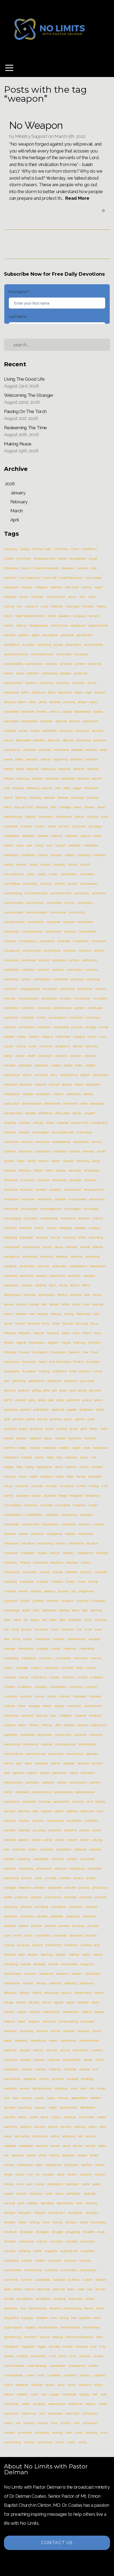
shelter (82, 2155)
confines (58, 970)
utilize (8, 2385)
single (8, 2174)
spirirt (49, 2194)
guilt (84, 1429)
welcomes (11, 2413)
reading (74, 1955)
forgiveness (37, 1343)
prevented (95, 1868)
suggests (51, 2251)
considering (49, 998)
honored (97, 1467)
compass (70, 931)
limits (88, 1620)
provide (64, 1926)
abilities (23, 635)
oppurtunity (63, 1735)
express (27, 1285)
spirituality (73, 2194)
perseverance (64, 1792)
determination (32, 1104)
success (10, 2251)
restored (27, 2069)
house (8, 1486)
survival (26, 2280)
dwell (96, 1161)
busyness (79, 826)
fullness (85, 1371)
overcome (96, 1735)
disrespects (81, 1142)
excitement (27, 1266)
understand (58, 2366)
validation (22, 2385)
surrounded (69, 2270)
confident (28, 970)
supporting (11, 2260)
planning (24, 1811)
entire (82, 1237)
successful (87, 2241)
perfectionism (13, 1782)
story (79, 2203)
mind (79, 1668)
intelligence (85, 1553)
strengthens (57, 2213)
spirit (21, 2203)
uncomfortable (14, 2366)
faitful (86, 1285)
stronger (71, 2222)
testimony (11, 2308)
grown (68, 1419)
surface (40, 2260)
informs (61, 1543)
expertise (74, 1276)
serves (55, 2146)
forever (9, 1343)
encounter (11, 1209)
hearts (39, 1457)
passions (83, 1763)
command (99, 893)
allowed (100, 692)
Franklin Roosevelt (46, 568)
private (91, 1878)
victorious (85, 2385)
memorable (63, 1658)
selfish (55, 2136)
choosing (59, 865)
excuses (43, 1266)
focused (68, 1323)
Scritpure (79, 616)
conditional (28, 960)
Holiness (56, 587)
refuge (9, 2002)
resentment (80, 2050)
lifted (53, 1620)
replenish (10, 2050)
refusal (21, 2002)
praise (48, 1840)
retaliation (30, 2079)
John (82, 597)
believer (79, 769)
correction (44, 1027)
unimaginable (13, 2375)
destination (43, 1094)
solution (100, 2174)
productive (100, 1888)
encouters (31, 1218)
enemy (39, 1228)
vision (34, 2394)
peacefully (60, 1773)
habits (94, 1429)
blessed (49, 798)
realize (98, 1955)
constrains (28, 1008)
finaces (20, 1323)
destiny (59, 1094)
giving (82, 1390)
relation (86, 2012)
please (59, 1811)
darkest (78, 1046)
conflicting (11, 979)
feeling (69, 1314)
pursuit (37, 1945)
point (100, 1811)
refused (34, 2002)
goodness (73, 1400)
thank (100, 2308)
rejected (83, 2002)
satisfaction (88, 2107)
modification (58, 1687)
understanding (37, 2366)
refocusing (51, 1993)
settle (102, 2146)
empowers (11, 1199)
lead (85, 1610)
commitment (35, 903)
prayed (60, 1840)
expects (41, 1276)
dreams (43, 1161)
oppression (45, 1735)
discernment (80, 1123)
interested (30, 1572)
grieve (30, 1419)
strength (10, 2222)
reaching (47, 1955)
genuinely (87, 1381)
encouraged (29, 1209)
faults (76, 1304)
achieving (95, 664)
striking (34, 2222)
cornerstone (27, 1027)
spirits (59, 2194)
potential (24, 1830)
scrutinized (86, 2117)
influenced (86, 1534)
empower (28, 1199)
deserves (26, 1084)
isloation (36, 1591)
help (19, 1467)
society (72, 2174)
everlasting (30, 1257)
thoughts (27, 2318)
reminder (10, 2031)
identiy (9, 1496)
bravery (89, 807)
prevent (27, 1878)
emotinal (90, 1180)
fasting (34, 1304)
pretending (77, 1868)
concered (70, 951)
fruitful (78, 1362)
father (66, 1304)
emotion (41, 1190)
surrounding (88, 2270)
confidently (12, 970)
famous (22, 1304)
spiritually (90, 2194)
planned (10, 1811)
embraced (11, 1180)
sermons (42, 2146)
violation (22, 2394)
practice (23, 1840)
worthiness (45, 2442)
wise (54, 2423)
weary (103, 2404)
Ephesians (11, 568)
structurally (98, 2222)
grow (91, 1419)
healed (22, 1448)
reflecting (71, 1983)
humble (37, 1486)
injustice (92, 1543)
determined (52, 1104)
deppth (85, 1075)
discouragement (63, 1132)
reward (25, 2088)
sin (38, 2174)
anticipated (11, 712)
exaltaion (62, 1257)
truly (102, 2347)
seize (8, 2136)
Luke (44, 606)
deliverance (12, 1075)
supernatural (69, 2251)
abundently (85, 635)
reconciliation (13, 1974)
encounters (97, 1199)
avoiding (91, 750)
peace (74, 1773)
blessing (92, 798)
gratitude (58, 1410)
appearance (83, 712)
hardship (90, 1438)
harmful (9, 1448)
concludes (11, 960)
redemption (93, 1974)
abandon (10, 635)
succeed (71, 2241)
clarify (31, 874)
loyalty (28, 1639)
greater (72, 1410)
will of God (72, 2413)
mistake (10, 1687)
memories (80, 1658)
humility (51, 1486)
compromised (32, 951)
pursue (9, 1945)
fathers (54, 1304)
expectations (78, 1266)
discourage (84, 1132)
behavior (92, 759)
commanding (13, 893)
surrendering (33, 2270)
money (39, 1696)
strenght (40, 2213)
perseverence (85, 1792)
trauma (45, 2337)
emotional (11, 1190)
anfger (82, 702)
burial (52, 826)
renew (97, 2031)
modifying (76, 1687)
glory (32, 1400)
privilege (10, 1888)
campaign (95, 826)
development (13, 1113)
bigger (77, 788)
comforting (30, 884)
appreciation (29, 721)
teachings (43, 2289)
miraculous (39, 1677)
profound (21, 1897)
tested (90, 2299)
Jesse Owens (56, 597)
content (79, 1008)
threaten (42, 2318)
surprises (70, 2260)
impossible (11, 1524)
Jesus (72, 597)
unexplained (77, 2366)
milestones (51, 1668)
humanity (22, 1486)
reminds (42, 2031)
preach (33, 1849)
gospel (87, 1400)
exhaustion (60, 1266)
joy (74, 1591)
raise (21, 1955)
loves (98, 1629)
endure (98, 1218)
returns (44, 2079)
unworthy (70, 2375)
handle (9, 1438)
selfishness (40, 2136)
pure (7, 1935)
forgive (66, 1343)
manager (94, 1639)
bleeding (35, 798)
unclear (98, 2356)
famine (9, 1304)
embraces (27, 1180)
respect (26, 2060)
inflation (70, 1534)
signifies (87, 2165)
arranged (10, 731)
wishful (65, 2423)
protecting (73, 1916)
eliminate (75, 1170)
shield (94, 2155)
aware (8, 759)
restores (40, 2069)
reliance (9, 2021)
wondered (24, 2433)
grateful (25, 1410)
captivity (57, 836)
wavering (39, 2404)
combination (69, 874)
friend (42, 1362)
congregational (30, 989)
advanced (81, 673)
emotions (26, 1190)
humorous (67, 1486)
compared (53, 922)
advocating (11, 692)
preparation (64, 1849)
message (22, 1668)
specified (36, 2194)
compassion (53, 931)
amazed (55, 702)
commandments (36, 893)
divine (101, 1151)
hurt (104, 1486)
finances (33, 1323)
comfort (60, 884)
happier (21, 1438)
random (33, 1955)
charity (9, 865)
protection (89, 1916)
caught (60, 845)
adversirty (63, 683)
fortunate (10, 1352)
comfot (72, 884)
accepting (44, 645)
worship (29, 2442)
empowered (73, 1190)
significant (71, 2165)
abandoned (78, 625)
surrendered (12, 2270)
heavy (84, 1457)
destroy (88, 1094)
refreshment (83, 1993)
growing (56, 1419)
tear (90, 2289)
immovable (62, 1505)
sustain (87, 2280)
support (27, 2260)
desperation (12, 1094)
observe (80, 1715)
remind (55, 2031)
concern (99, 951)
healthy (65, 1448)
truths (62, 2356)
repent (53, 2041)
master (56, 1649)
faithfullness (12, 1295)
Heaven (27, 587)
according (81, 654)
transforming (13, 2337)
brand (78, 807)
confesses (59, 960)
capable (43, 836)
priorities (65, 1878)
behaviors (77, 759)
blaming (21, 798)
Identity (87, 587)
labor (36, 1610)
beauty (46, 759)
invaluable (27, 1582)
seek (103, 2127)
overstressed (87, 1744)
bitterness (91, 788)
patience (18, 1773)
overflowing (30, 1744)
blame (8, 798)
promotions (59, 1907)
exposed (89, 1276)
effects (38, 1170)
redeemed (46, 1974)
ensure (55, 1237)
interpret (71, 1572)
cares (20, 845)
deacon (20, 1056)
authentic (30, 750)
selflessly (69, 2136)
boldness (42, 807)
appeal (67, 712)
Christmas (61, 549)
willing (8, 2423)
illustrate (50, 1496)
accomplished (93, 645)
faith (87, 1295)
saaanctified (79, 2098)
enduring (10, 1228)
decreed (10, 1065)
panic (28, 1763)
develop (30, 1113)
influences (11, 1543)
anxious (55, 712)
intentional (40, 1562)
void (44, 2394)
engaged (66, 1228)
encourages (73, 1209)
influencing (45, 1543)
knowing (83, 1601)
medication (87, 1649)
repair (8, 2041)
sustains (74, 2280)
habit (104, 1429)
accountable (34, 664)
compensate (87, 931)
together (85, 2318)
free (85, 1352)
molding (91, 1687)
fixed (56, 1323)
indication (37, 1534)
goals (42, 1400)
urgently (100, 2375)
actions (9, 673)
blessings (78, 798)
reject (95, 2002)
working (57, 2433)
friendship (29, 1362)
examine (76, 1257)
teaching (59, 2289)
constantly (11, 1008)
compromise (52, 951)
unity (41, 2375)
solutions (86, 2174)
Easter (62, 559)
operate (69, 1725)
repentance (38, 2041)
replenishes (68, 2041)
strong (84, 2222)
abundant (67, 635)
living (15, 1629)
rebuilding (11, 1964)
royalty (39, 2098)
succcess (56, 2241)
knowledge (12, 1610)
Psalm (8, 616)
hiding (29, 1467)
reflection (10, 1993)
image (63, 1496)
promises (86, 1897)
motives (9, 1706)
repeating (21, 2041)
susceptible (42, 2280)
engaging (10, 1237)
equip (59, 1247)
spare (86, 2184)
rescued (52, 2050)
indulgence (54, 1534)
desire (79, 1084)
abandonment (98, 625)
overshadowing (65, 1744)
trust (52, 2356)
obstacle (10, 1725)
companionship (14, 922)
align (89, 692)
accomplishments (16, 654)
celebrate (74, 845)
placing (100, 1802)
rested (88, 2060)
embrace (43, 1180)
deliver (27, 1075)
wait (95, 2394)
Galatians (68, 568)
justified (38, 1601)
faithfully (30, 1295)
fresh (95, 1352)
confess (74, 960)
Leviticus (31, 606)
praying (97, 1840)
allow (33, 702)
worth (71, 2442)
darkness (92, 1046)
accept (58, 645)
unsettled (54, 2375)
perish (8, 1792)
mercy (8, 1668)
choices (21, 865)
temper (100, 2289)
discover (27, 1142)
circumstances (14, 874)
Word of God (59, 625)
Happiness (11, 587)
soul (29, 2184)
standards (47, 2203)
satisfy (23, 2117)
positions (10, 1821)
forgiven (53, 1343)
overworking (75, 1754)
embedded (92, 1170)
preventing (11, 1878)
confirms (92, 970)
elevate (61, 1170)
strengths (92, 2213)
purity (28, 1935)
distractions (43, 1151)
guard (23, 1429)
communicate (13, 912)
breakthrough (13, 817)
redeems (62, 1974)
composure (12, 951)
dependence (69, 1075)
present (72, 1859)
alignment (65, 692)
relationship (71, 2012)
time (54, 2318)
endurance (68, 1218)
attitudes (54, 740)
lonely (55, 1629)
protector (10, 1926)
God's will (50, 578)
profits (8, 1897)
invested (42, 1582)
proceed (71, 1888)
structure (10, 2232)
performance (78, 1782)
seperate (10, 2146)
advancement (13, 683)
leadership (49, 1610)
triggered (28, 2347)
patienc (32, 1773)
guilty (74, 1429)
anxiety (42, 712)
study (101, 2232)
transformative (70, 2327)
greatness (86, 1410)
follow (66, 1333)
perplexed (22, 1792)
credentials (63, 1037)
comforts (46, 884)
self (80, 2136)
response (53, 2060)
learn (7, 1620)
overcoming (12, 1744)
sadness (40, 2107)
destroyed (73, 1094)
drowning (83, 1161)
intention (72, 1562)
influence (28, 1543)
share (42, 2155)
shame (31, 2155)
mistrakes (25, 1687)
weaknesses (57, 2404)
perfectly (48, 1782)
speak (96, 2184)
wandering (11, 2404)
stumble (10, 2241)
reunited (58, 2079)
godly (60, 1400)
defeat (68, 1065)
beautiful (32, 759)
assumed (66, 731)
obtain (22, 1725)
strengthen (75, 2213)
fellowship (84, 1314)
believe (9, 778)
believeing (48, 769)
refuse (46, 2002)
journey (64, 1591)
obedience (11, 1715)
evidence (47, 1257)
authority (45, 750)
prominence (53, 1897)
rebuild (26, 1964)
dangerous (63, 1046)
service (78, 2146)
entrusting (96, 1237)
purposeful (43, 1935)
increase (10, 1534)
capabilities (12, 836)
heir (94, 1457)
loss (79, 1629)
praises (36, 1840)
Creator (9, 559)
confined (43, 970)
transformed (91, 2327)
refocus (66, 1993)
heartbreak (100, 1448)
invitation (57, 1582)
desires (67, 1084)
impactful (79, 1505)
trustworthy (38, 2356)
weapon (91, 2404)
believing (23, 778)
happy (48, 1438)
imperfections (13, 1515)
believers (64, 769)
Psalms (101, 606)
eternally (72, 1247)
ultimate (85, 2356)
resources (11, 2060)
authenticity (12, 750)
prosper (42, 1916)
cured (33, 1046)
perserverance (42, 1792)
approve (75, 721)
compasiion (12, 931)
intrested (100, 1572)
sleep (60, 2174)
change (70, 855)
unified (93, 2366)
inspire (42, 1553)
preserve (10, 1868)
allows (22, 702)
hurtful (81, 1486)
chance (43, 855)
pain (19, 1763)
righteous (61, 2088)
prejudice (47, 1849)
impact (93, 1505)
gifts (46, 1390)
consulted (44, 1008)
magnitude (42, 1639)
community (77, 912)
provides (51, 1926)
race (97, 1945)
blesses (63, 798)
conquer (10, 998)
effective (25, 1170)
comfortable (12, 884)
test (23, 2308)
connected (50, 989)
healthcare (50, 1448)
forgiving (79, 1343)
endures (84, 1218)
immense (31, 1505)
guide (50, 1429)
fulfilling (45, 1371)
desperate (93, 1084)
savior (44, 2117)
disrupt (97, 1142)
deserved (10, 1084)
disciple (24, 1132)
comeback (87, 874)
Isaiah (98, 587)
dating (8, 1056)
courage (91, 1027)
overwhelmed (13, 1754)
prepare (9, 1859)
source (40, 2184)
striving (57, 2222)
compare (69, 922)
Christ (74, 549)
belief (20, 769)
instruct (55, 1553)
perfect (62, 1782)
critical (92, 1037)
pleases (46, 1811)
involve (23, 1591)
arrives (23, 731)
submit (42, 2241)
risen (74, 2088)
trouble (68, 2347)
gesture (24, 1390)
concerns (85, 951)
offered (34, 1725)
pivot (89, 1802)
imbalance (92, 1496)
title (74, 2318)
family (97, 1295)
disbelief (63, 1123)
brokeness (46, 817)
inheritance (76, 1543)
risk (92, 2088)
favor (86, 1304)
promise (100, 1897)
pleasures (87, 1811)
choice (34, 865)
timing (64, 2318)
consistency (82, 998)
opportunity (99, 1725)
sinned (20, 2174)
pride (38, 1878)
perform (95, 1782)
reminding (26, 2031)
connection (85, 989)
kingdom (68, 1601)
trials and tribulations (80, 2337)
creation (34, 1037)
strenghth (25, 2213)
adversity (79, 683)
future (97, 1371)
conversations (58, 1017)
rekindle (34, 2012)
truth (73, 2356)
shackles (18, 2155)
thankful (55, 2308)
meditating (11, 1658)
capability (28, 836)
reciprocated (69, 1964)
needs (47, 1706)
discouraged (40, 1132)
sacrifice (10, 2107)
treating (58, 2337)
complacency (28, 941)
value (61, 2385)
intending (10, 1562)
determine (70, 1104)
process (84, 1888)
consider (65, 998)
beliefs (9, 769)
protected (57, 1916)
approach (46, 721)
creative (47, 1037)
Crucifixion (24, 559)
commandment (61, 893)
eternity (98, 1247)
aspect (35, 731)
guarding (10, 1429)
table (7, 2289)
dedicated (25, 1065)
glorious (20, 1400)
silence (100, 2165)
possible (10, 1830)
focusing (82, 1323)
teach (71, 2289)
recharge (39, 1964)
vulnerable (69, 2394)
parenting (41, 1763)
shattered (68, 2155)
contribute (11, 1017)
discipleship (99, 1123)
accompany (74, 645)
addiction (33, 673)
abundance (50, 635)
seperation (26, 2146)
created (9, 1037)
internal (58, 1572)
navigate (34, 1706)
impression (69, 1524)
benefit (97, 778)
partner (56, 1763)
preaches (19, 1849)
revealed (72, 2079)
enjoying (42, 1237)
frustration (29, 1371)
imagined (76, 1496)
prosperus (27, 1916)
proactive (25, 1888)
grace (98, 1400)
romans (27, 2098)
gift (54, 1390)
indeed (23, 1534)
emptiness (45, 1199)
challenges (11, 855)
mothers (65, 1696)
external (41, 1285)
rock (7, 2098)
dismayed (42, 1142)
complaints (47, 941)
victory (99, 2385)
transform (31, 2337)
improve (98, 1524)
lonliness (68, 1629)
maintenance (76, 1639)
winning (29, 2423)
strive (46, 2222)
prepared (80, 1849)
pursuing (23, 1945)
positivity (38, 1821)
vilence (9, 2394)
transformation (48, 2327)
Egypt (93, 559)
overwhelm (56, 1754)
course (104, 1027)
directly (38, 1123)
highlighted (44, 1467)
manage (10, 1649)
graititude (11, 1410)
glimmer (95, 1390)
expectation (98, 1266)
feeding (43, 1314)
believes (93, 769)
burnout (64, 826)
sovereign (72, 2184)
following (53, 1333)
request (25, 2050)
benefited (68, 778)
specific (21, 2194)
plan (35, 1811)
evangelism (12, 1257)
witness (9, 2433)
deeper (56, 1065)
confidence (89, 960)
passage (69, 1763)
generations (36, 1381)
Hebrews (41, 587)
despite (28, 1094)
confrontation (42, 979)
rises (83, 2088)
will (18, 2423)
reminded (87, 2021)
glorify (8, 1400)
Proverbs (88, 606)
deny (54, 1075)
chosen (73, 865)
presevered (44, 1868)
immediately (13, 1505)
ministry (91, 1668)
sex (6, 2155)
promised (70, 1897)
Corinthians (89, 549)
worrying (91, 2433)
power (97, 1830)
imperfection (34, 1515)
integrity (69, 1553)
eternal (85, 1247)
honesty (71, 1467)
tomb (97, 2318)
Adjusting (11, 549)
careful (9, 845)
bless (8, 807)
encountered (77, 1199)
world (79, 2433)
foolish (87, 1333)
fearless (21, 1314)
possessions (55, 1821)
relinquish (49, 2021)
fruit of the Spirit (60, 1362)
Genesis (82, 568)
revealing (87, 2079)
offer (58, 1725)
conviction (76, 1017)
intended (102, 1553)
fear (32, 1314)
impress (85, 1524)
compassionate (32, 931)
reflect (37, 1993)
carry (49, 845)
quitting (86, 1945)
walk (104, 2394)
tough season (13, 2327)
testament (76, 2299)
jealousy (50, 1591)
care (29, 845)
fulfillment (60, 1371)
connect (101, 989)
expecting (26, 1276)
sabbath (96, 2098)
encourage (91, 1209)
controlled (27, 1017)
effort (49, 1170)
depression (101, 1075)
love (7, 1639)
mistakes (96, 1677)
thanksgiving (72, 2308)
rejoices (9, 2012)
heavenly (71, 1457)
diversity (88, 1151)
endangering (49, 1218)
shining (9, 2165)
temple (9, 2299)
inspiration (28, 1553)
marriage (42, 1649)
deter (84, 1104)
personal (45, 1802)
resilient (97, 2050)
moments (11, 1696)
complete (64, 941)
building (93, 817)
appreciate (11, 721)
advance (31, 683)
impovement (30, 1524)
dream (56, 1161)
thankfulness (38, 2308)
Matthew (57, 606)
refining (41, 1983)
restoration (11, 2069)
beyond (47, 788)
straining (91, 2203)
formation (94, 1343)
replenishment (89, 2041)
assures (98, 731)
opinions (82, 1725)
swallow (100, 2280)
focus (94, 1323)
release (99, 2012)
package (92, 1754)
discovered (11, 1142)
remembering (69, 2021)
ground (42, 1419)
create (21, 1037)
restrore (84, 2069)
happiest (35, 1438)
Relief (52, 616)
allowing (10, 702)
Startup (21, 625)
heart (50, 1457)
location (27, 1629)
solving (9, 2184)
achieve (81, 664)
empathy (56, 1190)
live (6, 1629)
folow (76, 1333)
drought (69, 1161)
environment (31, 1247)
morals (51, 1696)
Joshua (9, 606)
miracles (10, 1677)
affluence (39, 692)
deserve (41, 1084)
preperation (41, 1859)
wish (76, 2423)
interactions (12, 1572)
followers (24, 1333)
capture (86, 836)
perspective (61, 1802)
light (62, 1620)
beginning (60, 759)
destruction (12, 1104)
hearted (27, 1457)
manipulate (26, 1649)
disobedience (61, 1142)
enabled (60, 1199)
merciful (96, 1658)
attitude (68, 740)
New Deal (73, 606)
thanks (89, 2308)
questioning (53, 1945)
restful (100, 2060)
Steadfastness (39, 625)
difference (45, 1113)
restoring (55, 2069)
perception (88, 1773)
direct (50, 1123)
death (32, 1056)
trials (100, 2337)
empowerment (94, 1190)
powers (84, 1830)
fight (96, 1314)
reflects (24, 1993)
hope (70, 1476)
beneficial (52, 778)
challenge (28, 855)
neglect (59, 1706)
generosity (54, 1381)
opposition (11, 1735)
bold (54, 807)
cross (102, 1037)
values (50, 2385)
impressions (50, 1524)
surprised (54, 2260)
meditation (29, 1658)
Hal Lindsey (93, 578)
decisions (61, 1056)
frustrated (93, 1362)
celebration (91, 845)
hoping (81, 1476)
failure (75, 1285)
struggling (73, 2232)
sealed (101, 2117)
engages (80, 1228)
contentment (62, 1008)
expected (10, 1276)
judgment (11, 1601)
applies (98, 712)
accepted (28, 645)
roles (16, 2098)
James (23, 597)
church (85, 865)
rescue (65, 2050)
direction (25, 1123)
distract (75, 1151)
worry (104, 2433)
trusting (22, 2356)
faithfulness (47, 1295)
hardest (60, 1438)
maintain (59, 1639)
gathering (19, 1381)
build (104, 817)
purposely (60, 1935)
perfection (32, 1782)
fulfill (73, 1371)
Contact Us (57, 2543)
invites (71, 1582)
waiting (84, 2394)
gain (7, 1381)
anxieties (28, 712)
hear (59, 1457)
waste (26, 2404)
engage (94, 1228)
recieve (53, 1964)
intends (25, 1562)
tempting (60, 2299)
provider (36, 1926)
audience (100, 740)
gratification (41, 1410)
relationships (52, 2012)
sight (39, 2165)
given (63, 1390)
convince (10, 1027)
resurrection (12, 2079)
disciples (10, 1132)
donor (21, 1161)
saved (34, 2117)
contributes (95, 1008)
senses (91, 2136)
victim (71, 2385)
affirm (25, 692)
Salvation (65, 616)
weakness (75, 2404)
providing (78, 1926)
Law (20, 606)
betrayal (18, 788)
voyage (54, 2394)
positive (24, 1821)
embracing (59, 1180)
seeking (80, 2127)
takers (18, 2289)
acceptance (12, 645)
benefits (83, 778)
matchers (70, 1649)
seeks (92, 2127)
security (66, 2127)
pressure (61, 1868)
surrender (51, 2270)
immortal (46, 1505)
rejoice (22, 2012)
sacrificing (25, 2107)
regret (70, 2002)
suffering (24, 2251)
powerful (70, 1830)
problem (39, 1888)
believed (32, 769)
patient (45, 1773)
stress (22, 2222)
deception (45, 1056)
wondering (41, 2433)
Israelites (10, 597)
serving (90, 2146)
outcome (80, 1735)
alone (43, 702)
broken (79, 817)
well (42, 2413)
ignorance (23, 1496)
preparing (24, 1859)
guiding (62, 1429)
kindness (53, 1601)
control (41, 1017)
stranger (10, 2213)
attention (39, 740)
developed (97, 1104)
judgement (86, 1591)
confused (77, 979)
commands (82, 893)
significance (53, 2165)
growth (80, 1419)
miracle (23, 1677)
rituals (101, 2088)
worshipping (12, 2442)
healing (35, 1448)
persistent (29, 1802)
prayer (85, 1840)
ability (36, 635)
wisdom (43, 2423)
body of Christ (23, 807)
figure (8, 1323)
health (77, 1448)
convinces (93, 1017)
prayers (73, 1840)
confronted (61, 979)
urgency (85, 2375)
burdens (26, 826)
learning (96, 1610)
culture (21, 1046)
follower (39, 1333)
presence (58, 1859)
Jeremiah (37, 597)
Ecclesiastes (78, 559)
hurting (94, 1486)
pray (7, 1849)
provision (93, 1926)
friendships (12, 1362)
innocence (11, 1553)
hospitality (95, 1476)
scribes (56, 2117)
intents (86, 1562)
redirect (28, 1983)
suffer (38, 2251)
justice (25, 1601)
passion (97, 1763)
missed (54, 1677)
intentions (57, 1562)
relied (21, 2021)
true (93, 2347)
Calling (25, 549)
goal (51, 1400)
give (73, 1390)
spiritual (9, 2203)
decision (76, 1056)
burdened (11, 826)
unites (30, 2375)
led (26, 1620)
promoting (41, 1907)
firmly (46, 1323)
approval (61, 721)
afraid (52, 692)
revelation (11, 2088)
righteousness (42, 2088)
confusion (11, 989)
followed (10, 1333)
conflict (25, 979)
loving (16, 1639)
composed (98, 941)
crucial (8, 1046)
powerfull (55, 1830)
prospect (91, 1907)
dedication (41, 1065)
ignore (37, 1496)
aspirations (50, 731)
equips (47, 1247)
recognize (87, 1964)
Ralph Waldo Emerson (30, 616)
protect (24, 1926)
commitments (14, 903)
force (97, 1333)
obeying (42, 1715)
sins (30, 2174)
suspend (59, 2280)
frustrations (12, 1371)
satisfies (10, 2117)
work (69, 2433)
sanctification (69, 2107)
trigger (42, 2347)
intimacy (86, 1572)
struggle (57, 2232)
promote (26, 1907)
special (9, 2194)
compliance (81, 941)
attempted (23, 740)
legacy (35, 1620)
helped (9, 1467)
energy (52, 1228)
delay (79, 1065)
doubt (31, 1161)
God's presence (30, 578)
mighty (36, 1668)
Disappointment (44, 559)
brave (101, 807)
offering (47, 1725)
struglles (88, 2232)
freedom (74, 1352)
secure (52, 2127)
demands (41, 1075)
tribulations (12, 2347)
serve (66, 2146)
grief (7, 1419)
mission (82, 1677)
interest (44, 1572)
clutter (53, 874)
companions (36, 922)
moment (26, 1696)
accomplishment (42, 654)
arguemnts (91, 721)
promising (11, 1907)
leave (17, 1620)
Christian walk (42, 549)
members (46, 1658)
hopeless (46, 1476)
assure (9, 740)
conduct (44, 960)
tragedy (30, 2327)
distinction (25, 1151)
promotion (76, 1907)
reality (86, 1955)
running (63, 2098)
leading (64, 1610)
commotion (85, 903)
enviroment (12, 1247)
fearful (8, 1314)
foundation (58, 1352)
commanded (88, 884)
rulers (51, 2098)
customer (46, 1046)
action (20, 673)
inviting (93, 1582)
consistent (100, 998)
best (7, 788)
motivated (80, 1696)
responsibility (72, 2060)
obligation (66, 1715)
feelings (56, 1314)
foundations (40, 1352)
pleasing (72, 1811)
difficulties (63, 1113)
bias (58, 788)
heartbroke (11, 1457)
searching (11, 2127)
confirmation (75, 970)
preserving (26, 1868)
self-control (22, 2136)
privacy (78, 1878)
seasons (26, 2127)
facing (63, 1285)
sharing (54, 2155)
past (7, 1773)
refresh (99, 1993)
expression (11, 1285)
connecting (67, 989)
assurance (82, 731)
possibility (92, 1821)
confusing (93, 979)
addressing (50, 673)
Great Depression (71, 578)
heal (87, 1448)
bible (67, 788)
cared (97, 836)
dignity (77, 1113)
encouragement (51, 1209)
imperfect (52, 1515)
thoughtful (11, 2318)
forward (25, 1352)
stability (32, 2203)
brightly (31, 817)
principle (51, 1878)
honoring (10, 1476)
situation (48, 2174)
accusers (51, 664)
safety (53, 2107)
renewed (83, 2031)
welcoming (28, 2413)
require (38, 2050)
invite (81, 1582)
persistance (12, 1802)
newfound (74, 1706)
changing (84, 855)
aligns (79, 692)
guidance (36, 1429)
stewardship (65, 2203)
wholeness (55, 2413)
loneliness (41, 1629)
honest (84, 1467)
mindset (67, 1668)
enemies (25, 1228)
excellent (10, 1266)
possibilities (74, 1821)
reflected (55, 1983)
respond (39, 2060)
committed (54, 903)
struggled (26, 2232)
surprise (85, 2260)
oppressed (28, 1735)
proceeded (55, 1888)
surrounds (11, 2280)
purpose (91, 1935)
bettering (33, 788)
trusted (9, 2356)
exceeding (92, 1257)
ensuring (69, 1237)
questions (71, 1945)
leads (76, 1610)
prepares (95, 1849)
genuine (10, 1390)
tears (81, 2289)
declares (90, 1056)
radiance (10, 1955)
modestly (41, 1687)
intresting (10, 1582)
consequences (28, 998)
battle (19, 759)
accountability (13, 664)
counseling (61, 1027)
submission (26, 2241)
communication (36, 912)
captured (71, 836)
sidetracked (25, 2165)
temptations (25, 2299)
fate (44, 1304)
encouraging (12, 1218)
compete (10, 941)
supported (87, 2251)
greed (100, 1410)
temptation (43, 2299)
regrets (59, 2002)
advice (92, 683)
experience (57, 1276)
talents (30, 2289)
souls (20, 2184)
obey (53, 1715)
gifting (36, 1390)
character (99, 855)
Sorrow (9, 625)
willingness (90, 2413)
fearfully (98, 1304)
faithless (76, 1295)
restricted (70, 2069)
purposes (76, 1935)
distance (10, 1151)
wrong (82, 2442)
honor (22, 1476)
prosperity (11, 1916)
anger (93, 702)
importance (69, 1515)
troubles (55, 2347)
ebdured (10, 1170)
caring (39, 845)
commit (69, 903)
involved (10, 1591)
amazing (69, 702)
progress (36, 1897)
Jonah (92, 597)
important (86, 1515)
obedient (27, 1715)
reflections (87, 1983)
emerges (76, 1180)
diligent (90, 1113)
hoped (33, 1476)
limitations (75, 1620)
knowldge (98, 1601)
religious (34, 2021)
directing (10, 1123)
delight (90, 1065)
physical (78, 1802)
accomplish (64, 654)
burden (40, 826)
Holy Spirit (72, 587)
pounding (39, 1830)
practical (10, 1840)
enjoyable (26, 1237)
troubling (82, 2347)
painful (9, 1763)
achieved (66, 664)
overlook (47, 1744)
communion (58, 912)
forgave (21, 1343)
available (77, 750)
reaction (61, 1955)
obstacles (95, 1715)
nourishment (93, 1706)
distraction (60, 1151)
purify (17, 1935)
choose (45, 865)
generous (71, 1381)
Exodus (26, 568)
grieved (18, 1419)
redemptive (12, 1983)
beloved (38, 778)
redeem (77, 1974)
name (21, 1706)
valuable (37, 2385)
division (9, 1161)
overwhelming (36, 1754)
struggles (42, 2232)
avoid (103, 750)
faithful (62, 1295)
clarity (42, 874)
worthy (60, 2442)
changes (56, 855)
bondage (65, 807)
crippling (79, 1037)
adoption (66, 673)
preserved (87, 1859)
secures (40, 2127)
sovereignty (55, 2184)
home (59, 1467)
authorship (61, 750)
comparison (85, 922)
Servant (94, 616)
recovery (30, 1974)
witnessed (90, 2423)
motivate (95, 1696)
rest (95, 2069)
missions (68, 1677)
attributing (83, 740)
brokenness (64, 817)
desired (54, 1084)
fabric (53, 1285)
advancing (46, 683)
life (45, 1620)
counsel (77, 1027)
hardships (75, 1438)
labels (26, 1610)
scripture (70, 2117)
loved (88, 1629)
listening (101, 1620)
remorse (69, 2031)
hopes (60, 1476)
